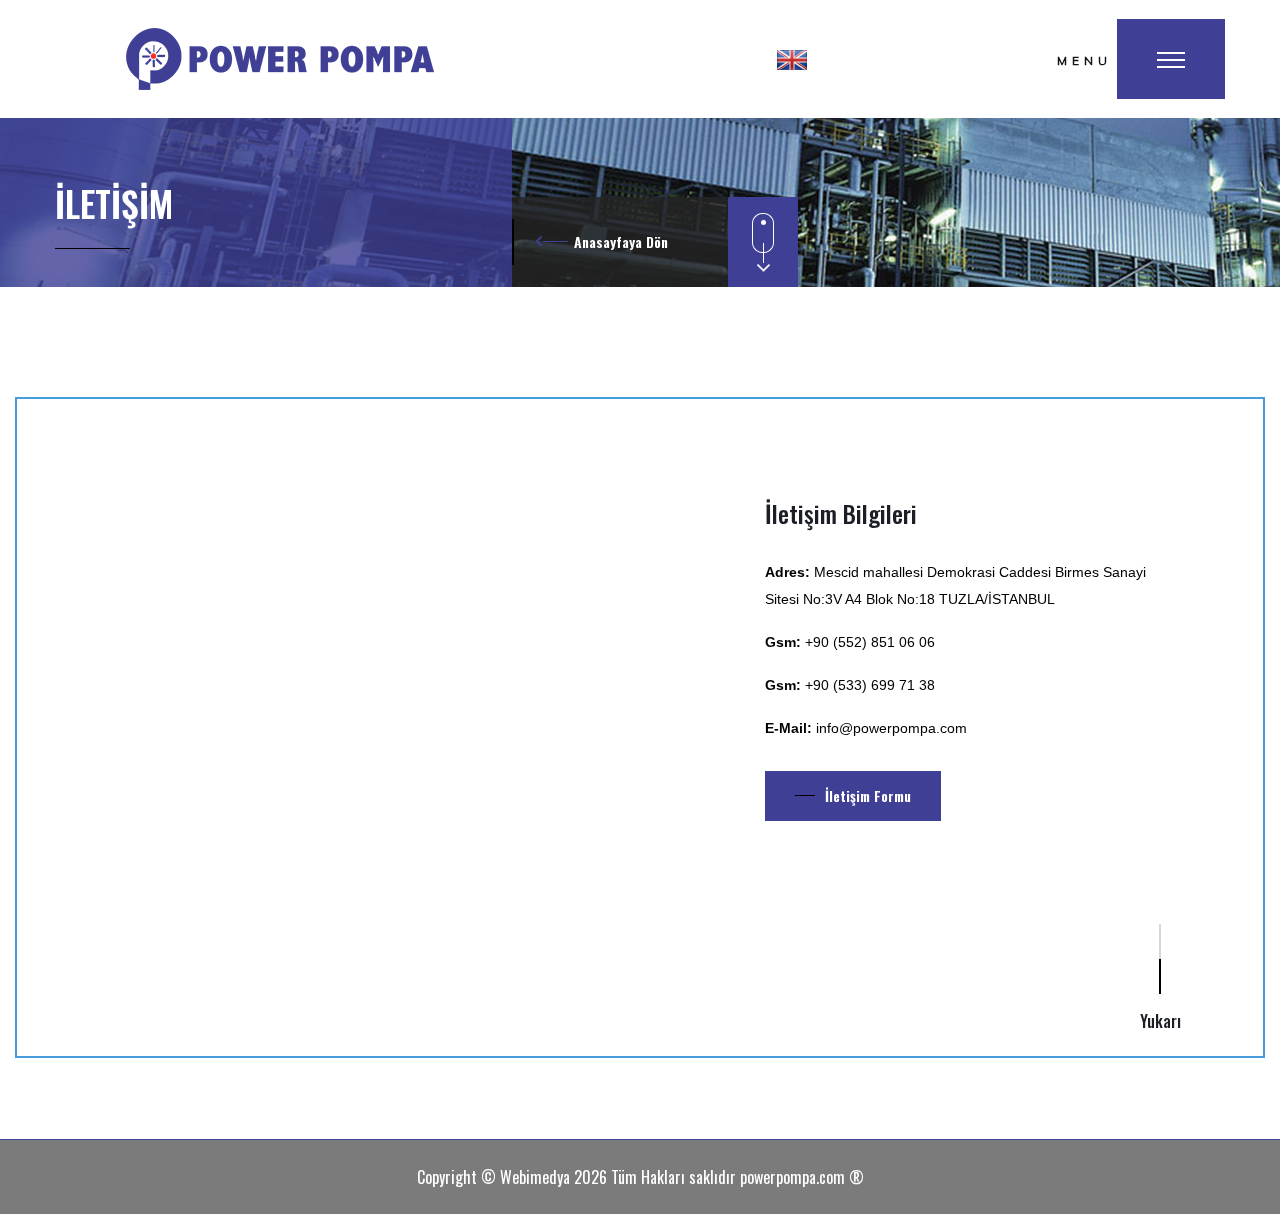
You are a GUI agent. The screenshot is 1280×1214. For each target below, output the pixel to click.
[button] (792, 59)
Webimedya (535, 1177)
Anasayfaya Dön (621, 241)
